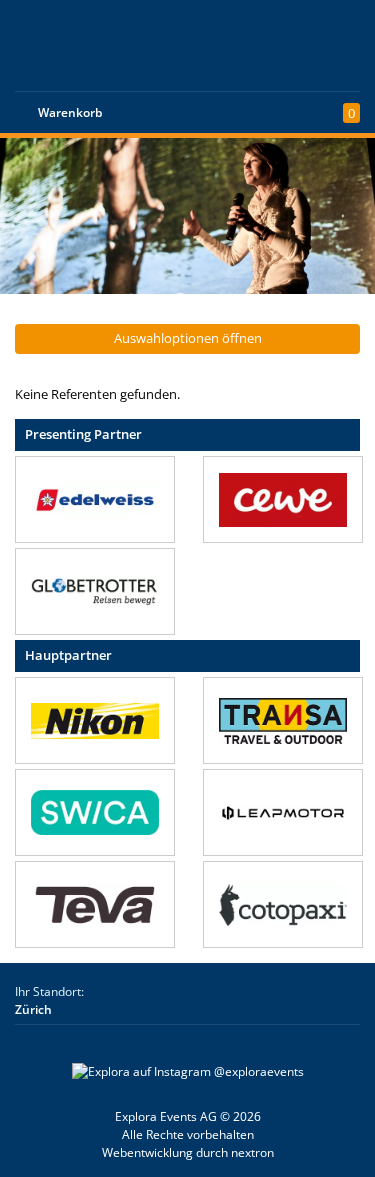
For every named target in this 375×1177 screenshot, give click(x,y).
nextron (252, 1152)
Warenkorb (70, 112)
